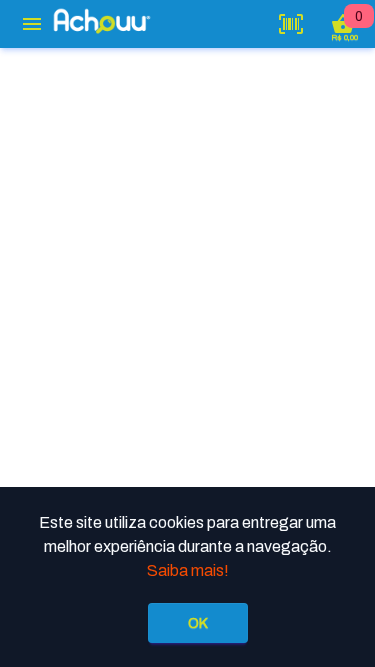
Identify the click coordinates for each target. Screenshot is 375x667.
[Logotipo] (102, 21)
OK (198, 623)
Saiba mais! (188, 570)
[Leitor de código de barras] (291, 24)
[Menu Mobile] (32, 24)
